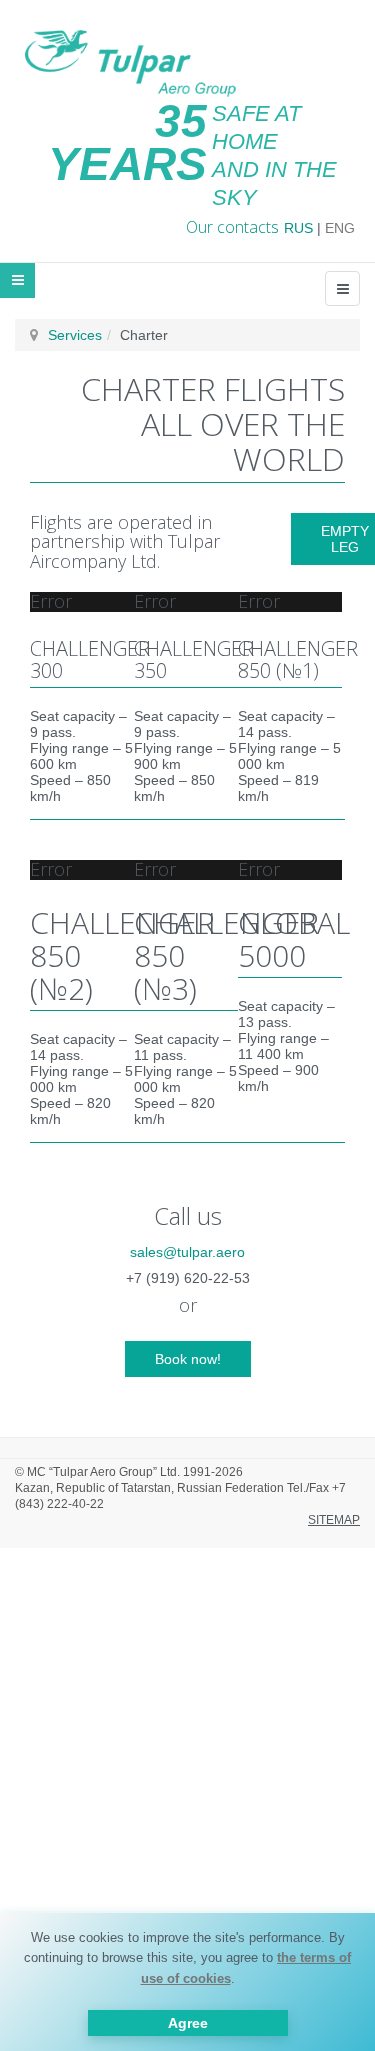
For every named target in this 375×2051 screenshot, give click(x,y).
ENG (340, 228)
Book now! (188, 1359)
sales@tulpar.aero (187, 1252)
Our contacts (232, 227)
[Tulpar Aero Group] (130, 59)
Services (75, 335)
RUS (298, 228)
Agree (188, 2023)
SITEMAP (334, 1520)
